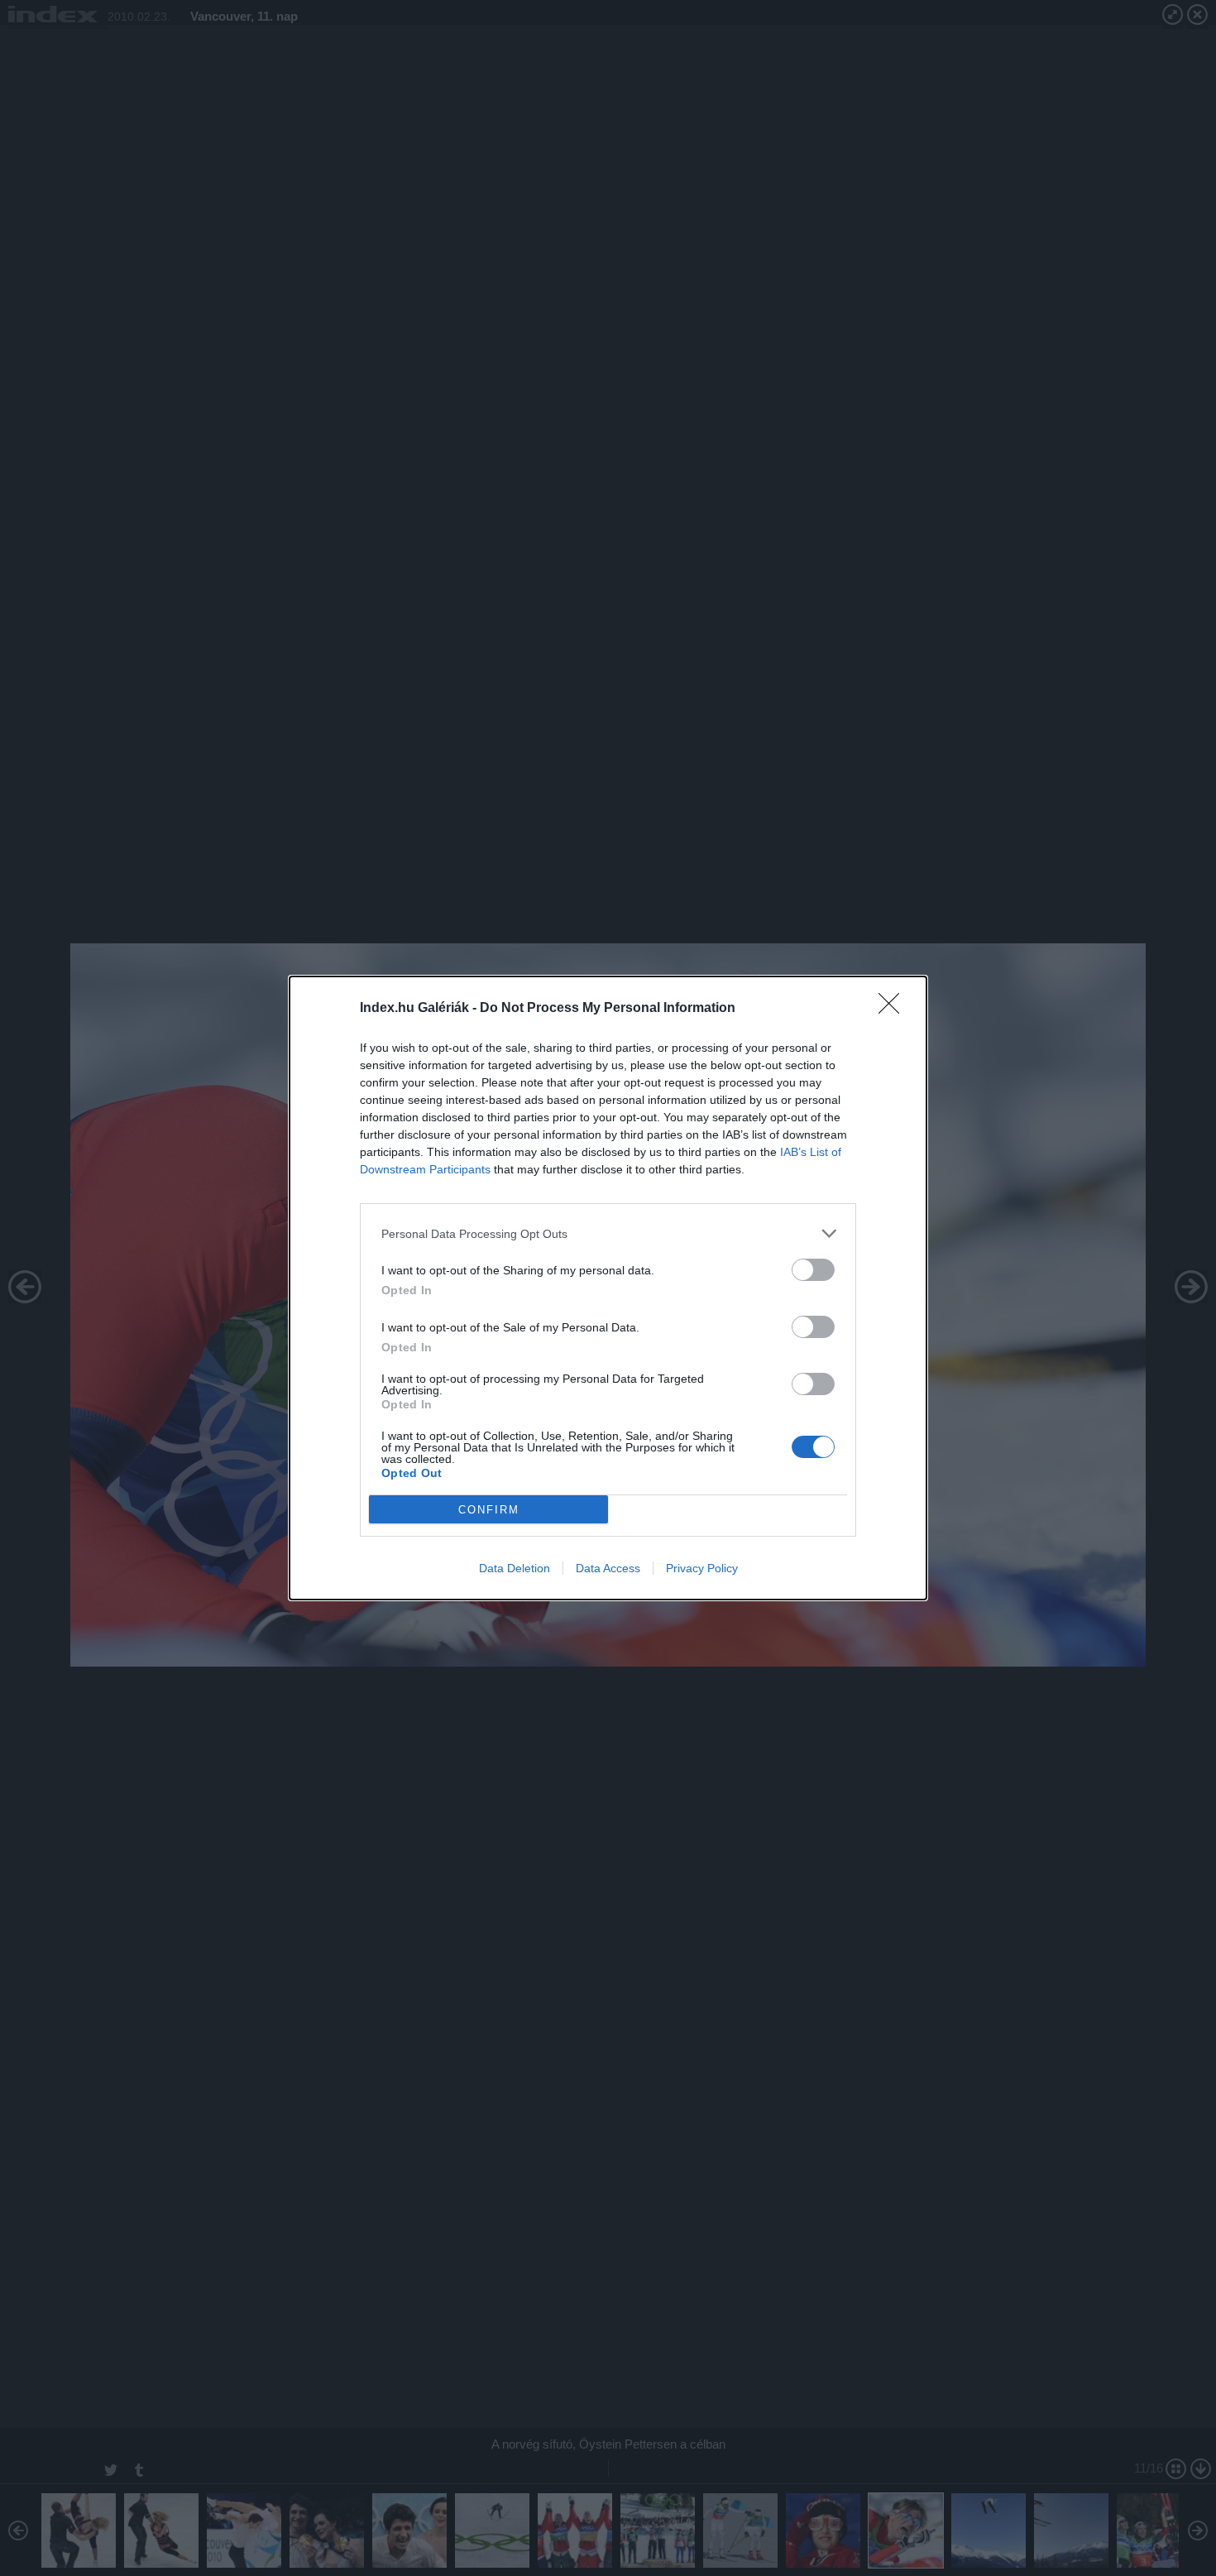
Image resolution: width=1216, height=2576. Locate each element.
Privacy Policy (702, 1568)
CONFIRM (489, 1510)
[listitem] (608, 1233)
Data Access (608, 1568)
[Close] (894, 1009)
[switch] (813, 1270)
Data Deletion (515, 1568)
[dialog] (608, 1288)
